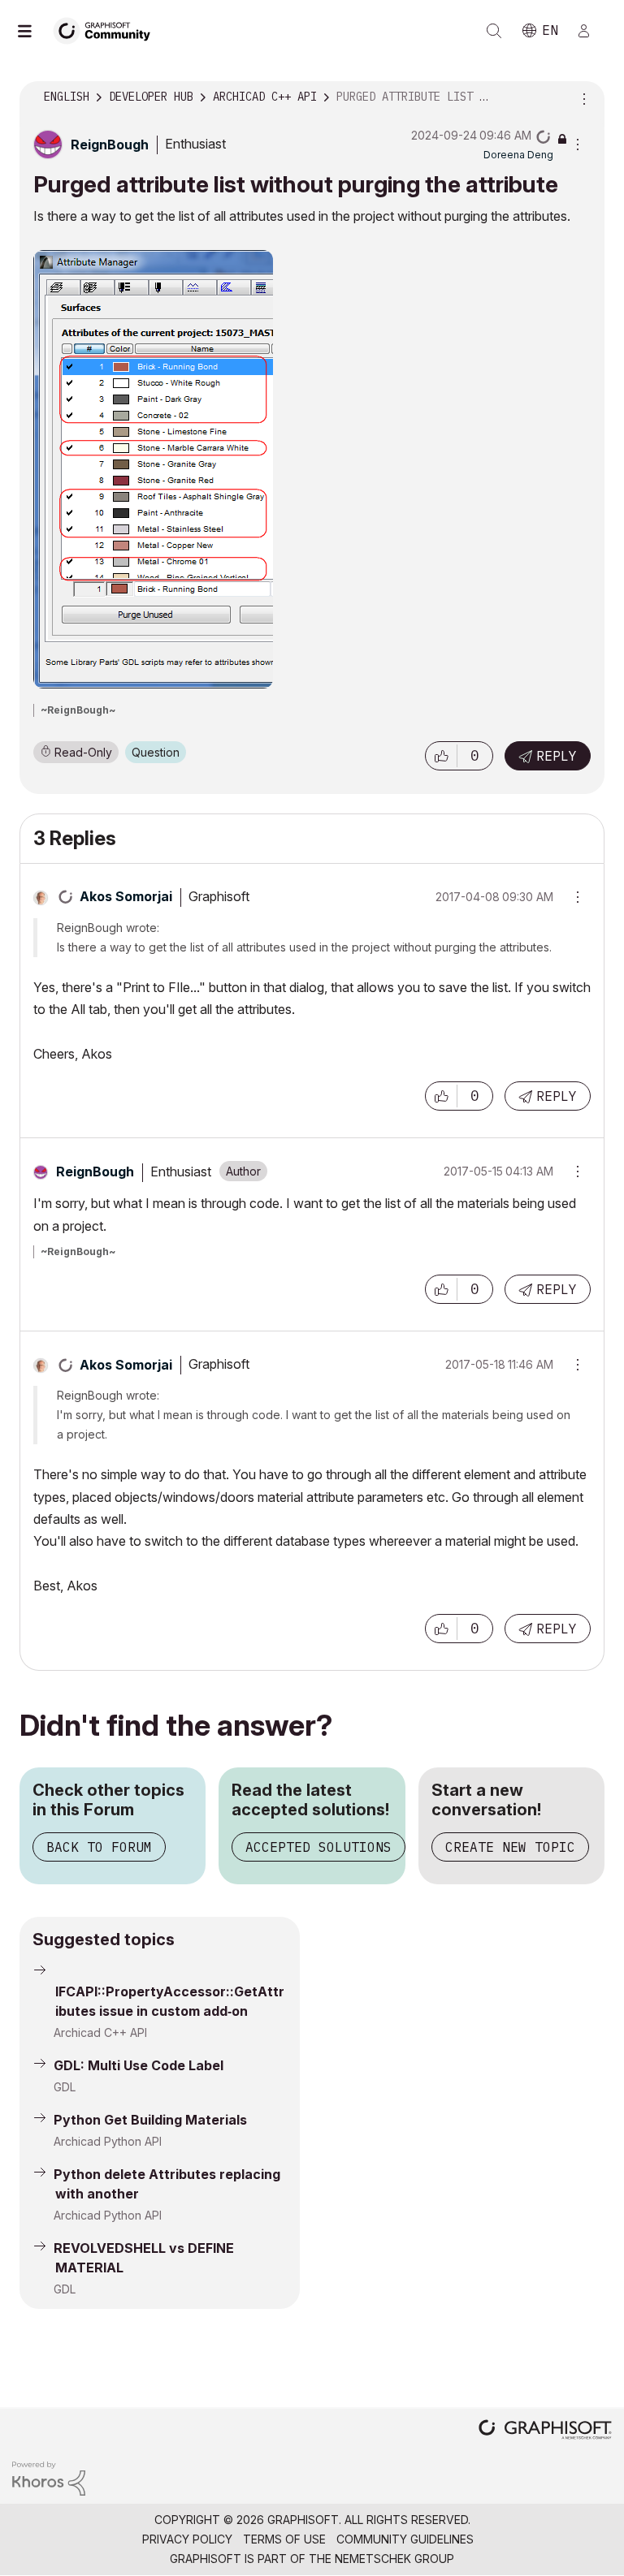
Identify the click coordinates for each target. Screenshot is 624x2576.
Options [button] (582, 97)
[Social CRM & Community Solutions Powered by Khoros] (49, 2477)
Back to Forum (99, 1847)
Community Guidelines (405, 2539)
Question (156, 752)
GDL (65, 2087)
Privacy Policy (187, 2539)
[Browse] (32, 31)
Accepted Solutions (318, 1847)
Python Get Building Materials (150, 2120)
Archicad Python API (108, 2141)
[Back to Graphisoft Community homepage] (107, 30)
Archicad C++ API (100, 2032)
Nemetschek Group (394, 2559)
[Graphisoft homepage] (545, 2431)
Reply (557, 756)
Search (494, 31)
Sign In (591, 31)
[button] (441, 756)
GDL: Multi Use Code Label (139, 2065)
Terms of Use (284, 2539)
